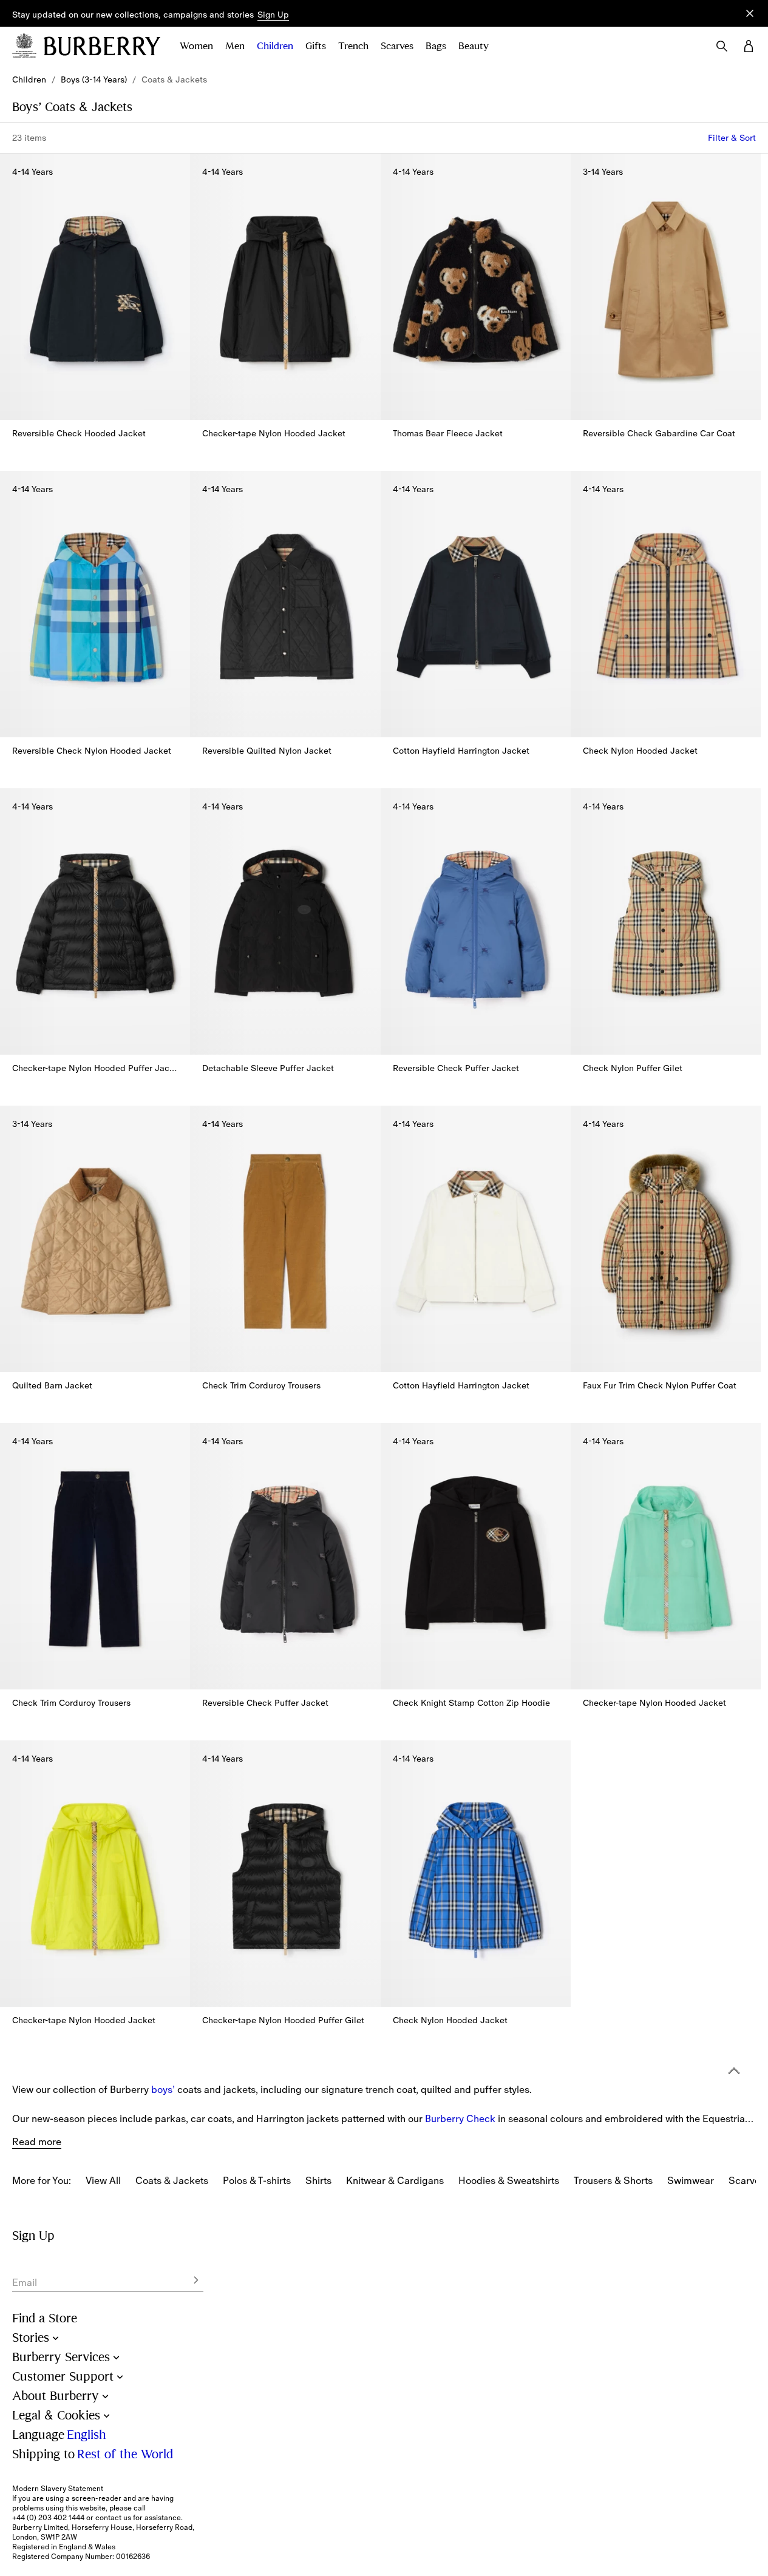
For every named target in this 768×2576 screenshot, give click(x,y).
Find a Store (45, 2318)
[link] (29, 79)
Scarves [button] (397, 46)
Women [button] (196, 46)
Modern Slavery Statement (58, 2489)
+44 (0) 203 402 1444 (48, 2518)
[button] (273, 15)
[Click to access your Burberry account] (749, 46)
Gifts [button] (316, 46)
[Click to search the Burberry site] (722, 46)
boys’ (163, 2089)
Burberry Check (460, 2118)
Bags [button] (436, 46)
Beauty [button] (474, 46)
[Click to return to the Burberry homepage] (102, 46)
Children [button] (275, 46)
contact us (113, 2518)
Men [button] (235, 46)
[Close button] (750, 13)
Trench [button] (353, 46)
